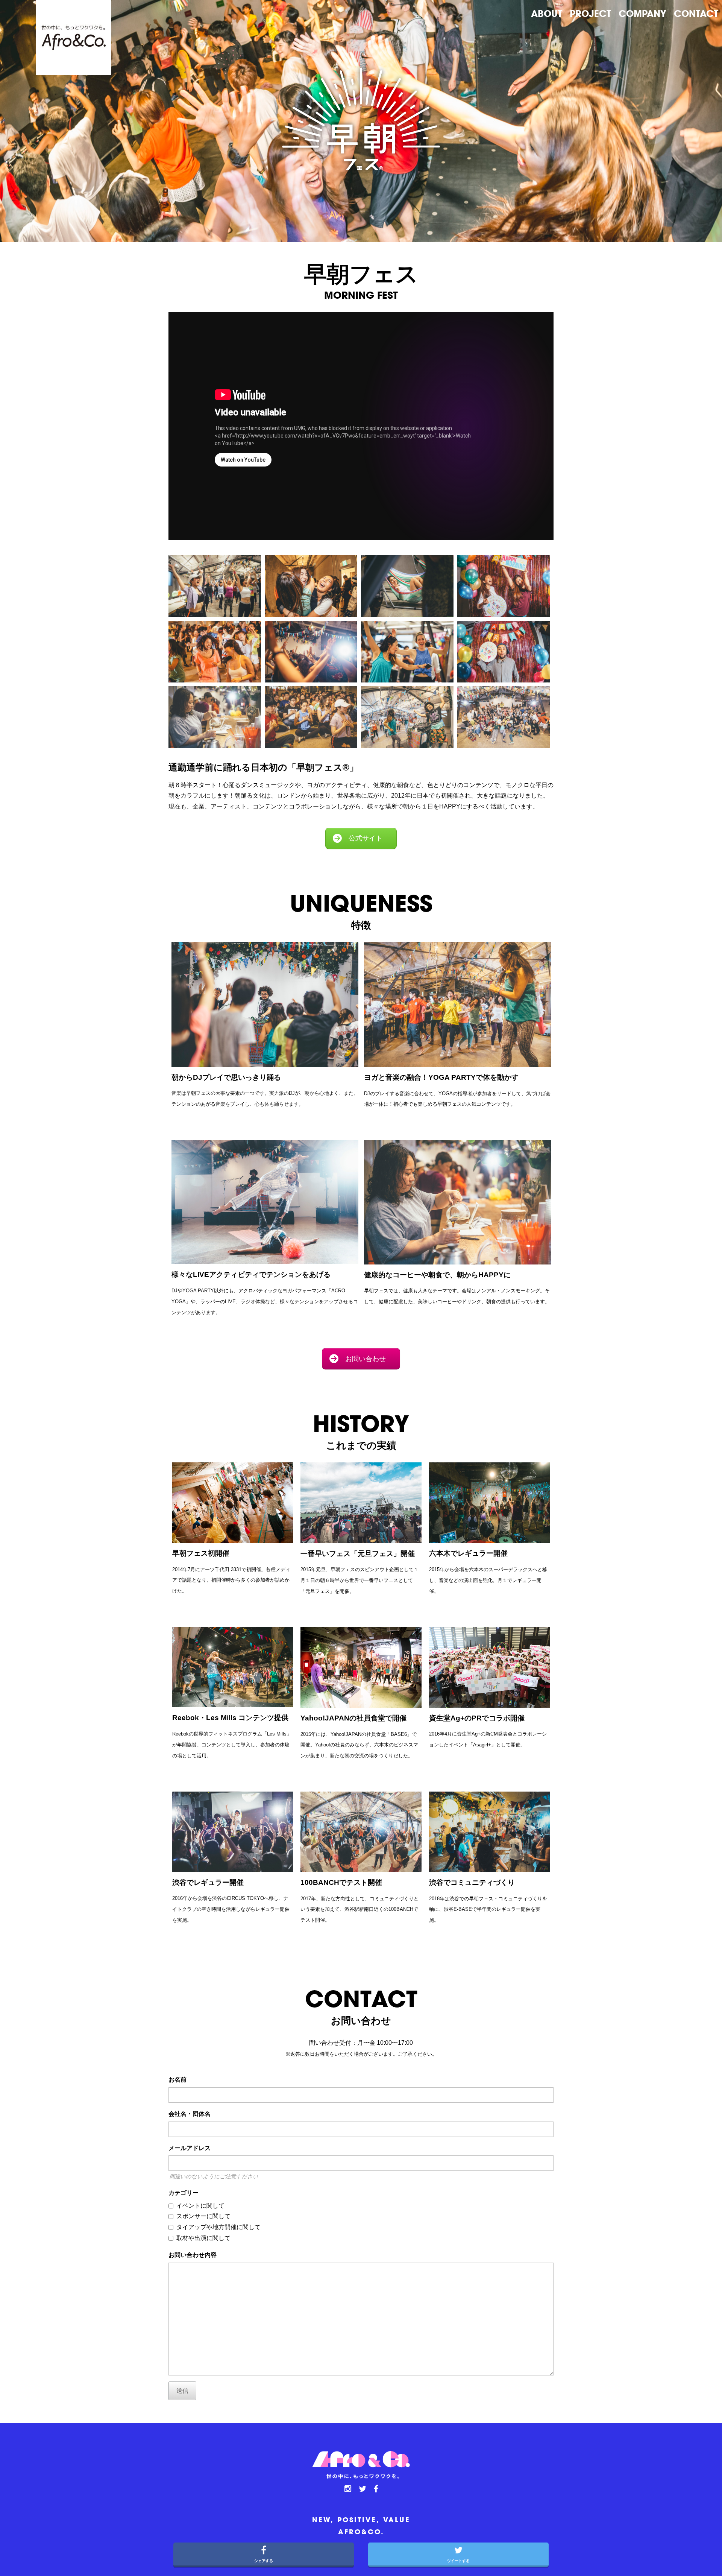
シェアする (264, 2561)
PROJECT (590, 14)
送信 (182, 2391)
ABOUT (547, 14)
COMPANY (642, 14)
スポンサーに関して (203, 2216)
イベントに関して (200, 2206)
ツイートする (458, 2561)
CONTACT (696, 14)
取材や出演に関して (203, 2238)
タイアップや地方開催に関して (218, 2227)
